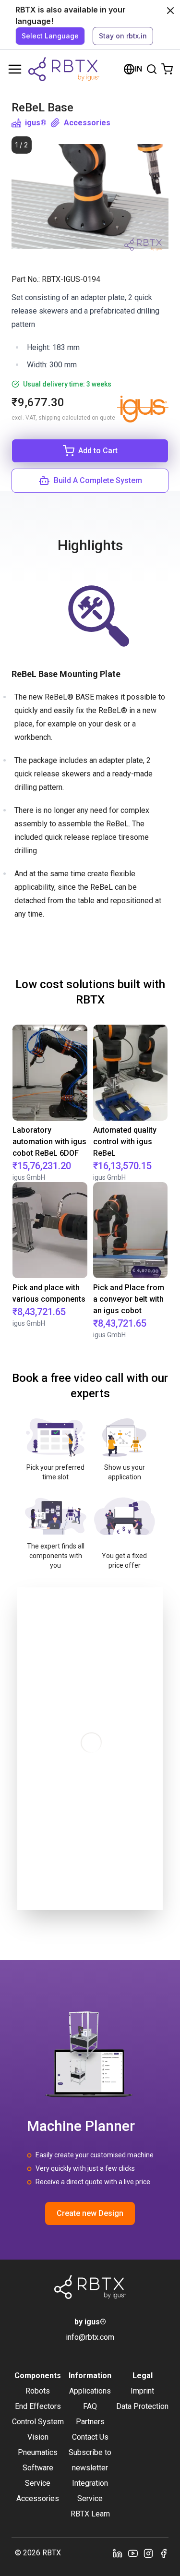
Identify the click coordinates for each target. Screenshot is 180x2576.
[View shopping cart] (167, 69)
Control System (38, 2422)
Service (38, 2483)
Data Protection (142, 2406)
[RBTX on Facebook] (164, 2553)
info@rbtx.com (90, 2337)
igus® (36, 123)
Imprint (142, 2391)
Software (38, 2468)
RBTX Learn (90, 2514)
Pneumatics (38, 2452)
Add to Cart (98, 451)
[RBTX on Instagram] (148, 2553)
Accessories (87, 123)
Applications (90, 2391)
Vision (38, 2437)
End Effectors (38, 2406)
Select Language (50, 36)
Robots (38, 2391)
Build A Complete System (98, 480)
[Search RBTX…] (152, 69)
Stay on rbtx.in (123, 36)
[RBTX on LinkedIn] (118, 2553)
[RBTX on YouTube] (133, 2553)
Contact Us (90, 2437)
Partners (90, 2422)
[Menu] (15, 69)
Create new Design (90, 2213)
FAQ (90, 2406)
